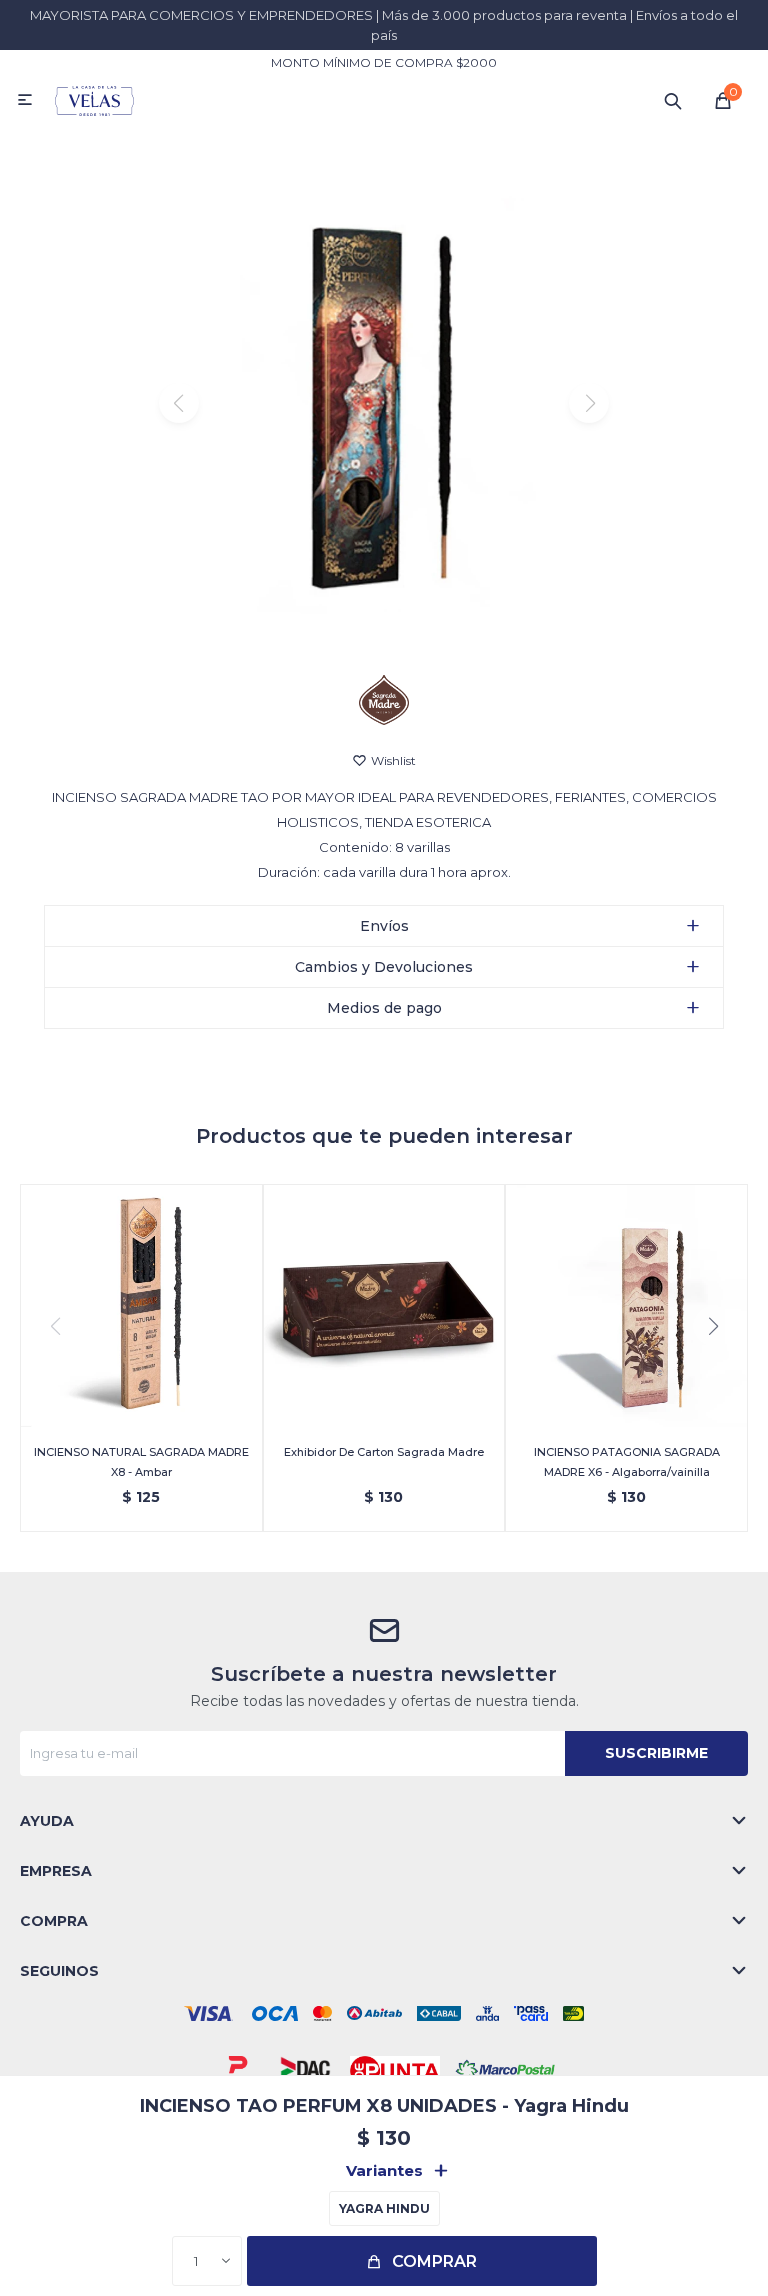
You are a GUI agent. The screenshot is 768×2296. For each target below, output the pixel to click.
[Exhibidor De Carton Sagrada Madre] (384, 1305)
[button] (673, 100)
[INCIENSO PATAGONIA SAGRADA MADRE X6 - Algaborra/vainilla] (626, 1305)
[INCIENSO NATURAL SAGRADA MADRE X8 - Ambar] (141, 1305)
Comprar (434, 2261)
